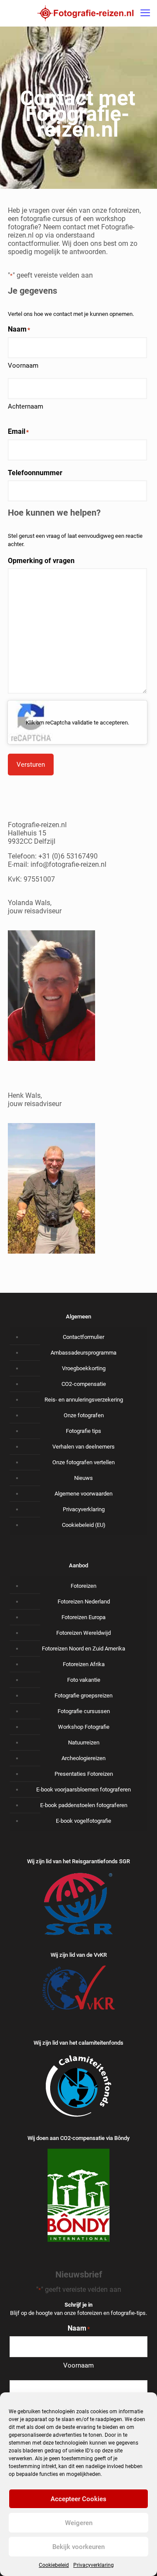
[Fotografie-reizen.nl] (85, 13)
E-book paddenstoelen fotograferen (84, 1805)
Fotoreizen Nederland (84, 1602)
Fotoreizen (84, 1586)
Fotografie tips (84, 1431)
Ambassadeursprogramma (84, 1353)
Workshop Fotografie (84, 1727)
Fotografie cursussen (84, 1711)
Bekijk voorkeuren (78, 2547)
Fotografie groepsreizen (84, 1696)
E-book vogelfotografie (84, 1821)
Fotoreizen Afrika (84, 1664)
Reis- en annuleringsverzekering (84, 1400)
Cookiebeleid (54, 2565)
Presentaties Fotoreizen (84, 1774)
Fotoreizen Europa (84, 1617)
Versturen (31, 765)
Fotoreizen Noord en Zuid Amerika (84, 1649)
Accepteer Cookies (78, 2499)
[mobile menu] (145, 13)
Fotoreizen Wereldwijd (84, 1633)
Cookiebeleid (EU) (84, 1525)
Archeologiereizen (84, 1758)
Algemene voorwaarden (84, 1494)
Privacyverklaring (94, 2565)
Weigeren (79, 2523)
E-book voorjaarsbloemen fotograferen (84, 1789)
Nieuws (84, 1478)
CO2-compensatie (84, 1384)
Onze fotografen (84, 1415)
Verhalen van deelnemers (84, 1447)
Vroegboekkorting (84, 1368)
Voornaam (23, 366)
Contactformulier (84, 1337)
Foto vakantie (84, 1680)
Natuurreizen (84, 1742)
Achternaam (26, 406)
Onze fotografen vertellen (84, 1462)
